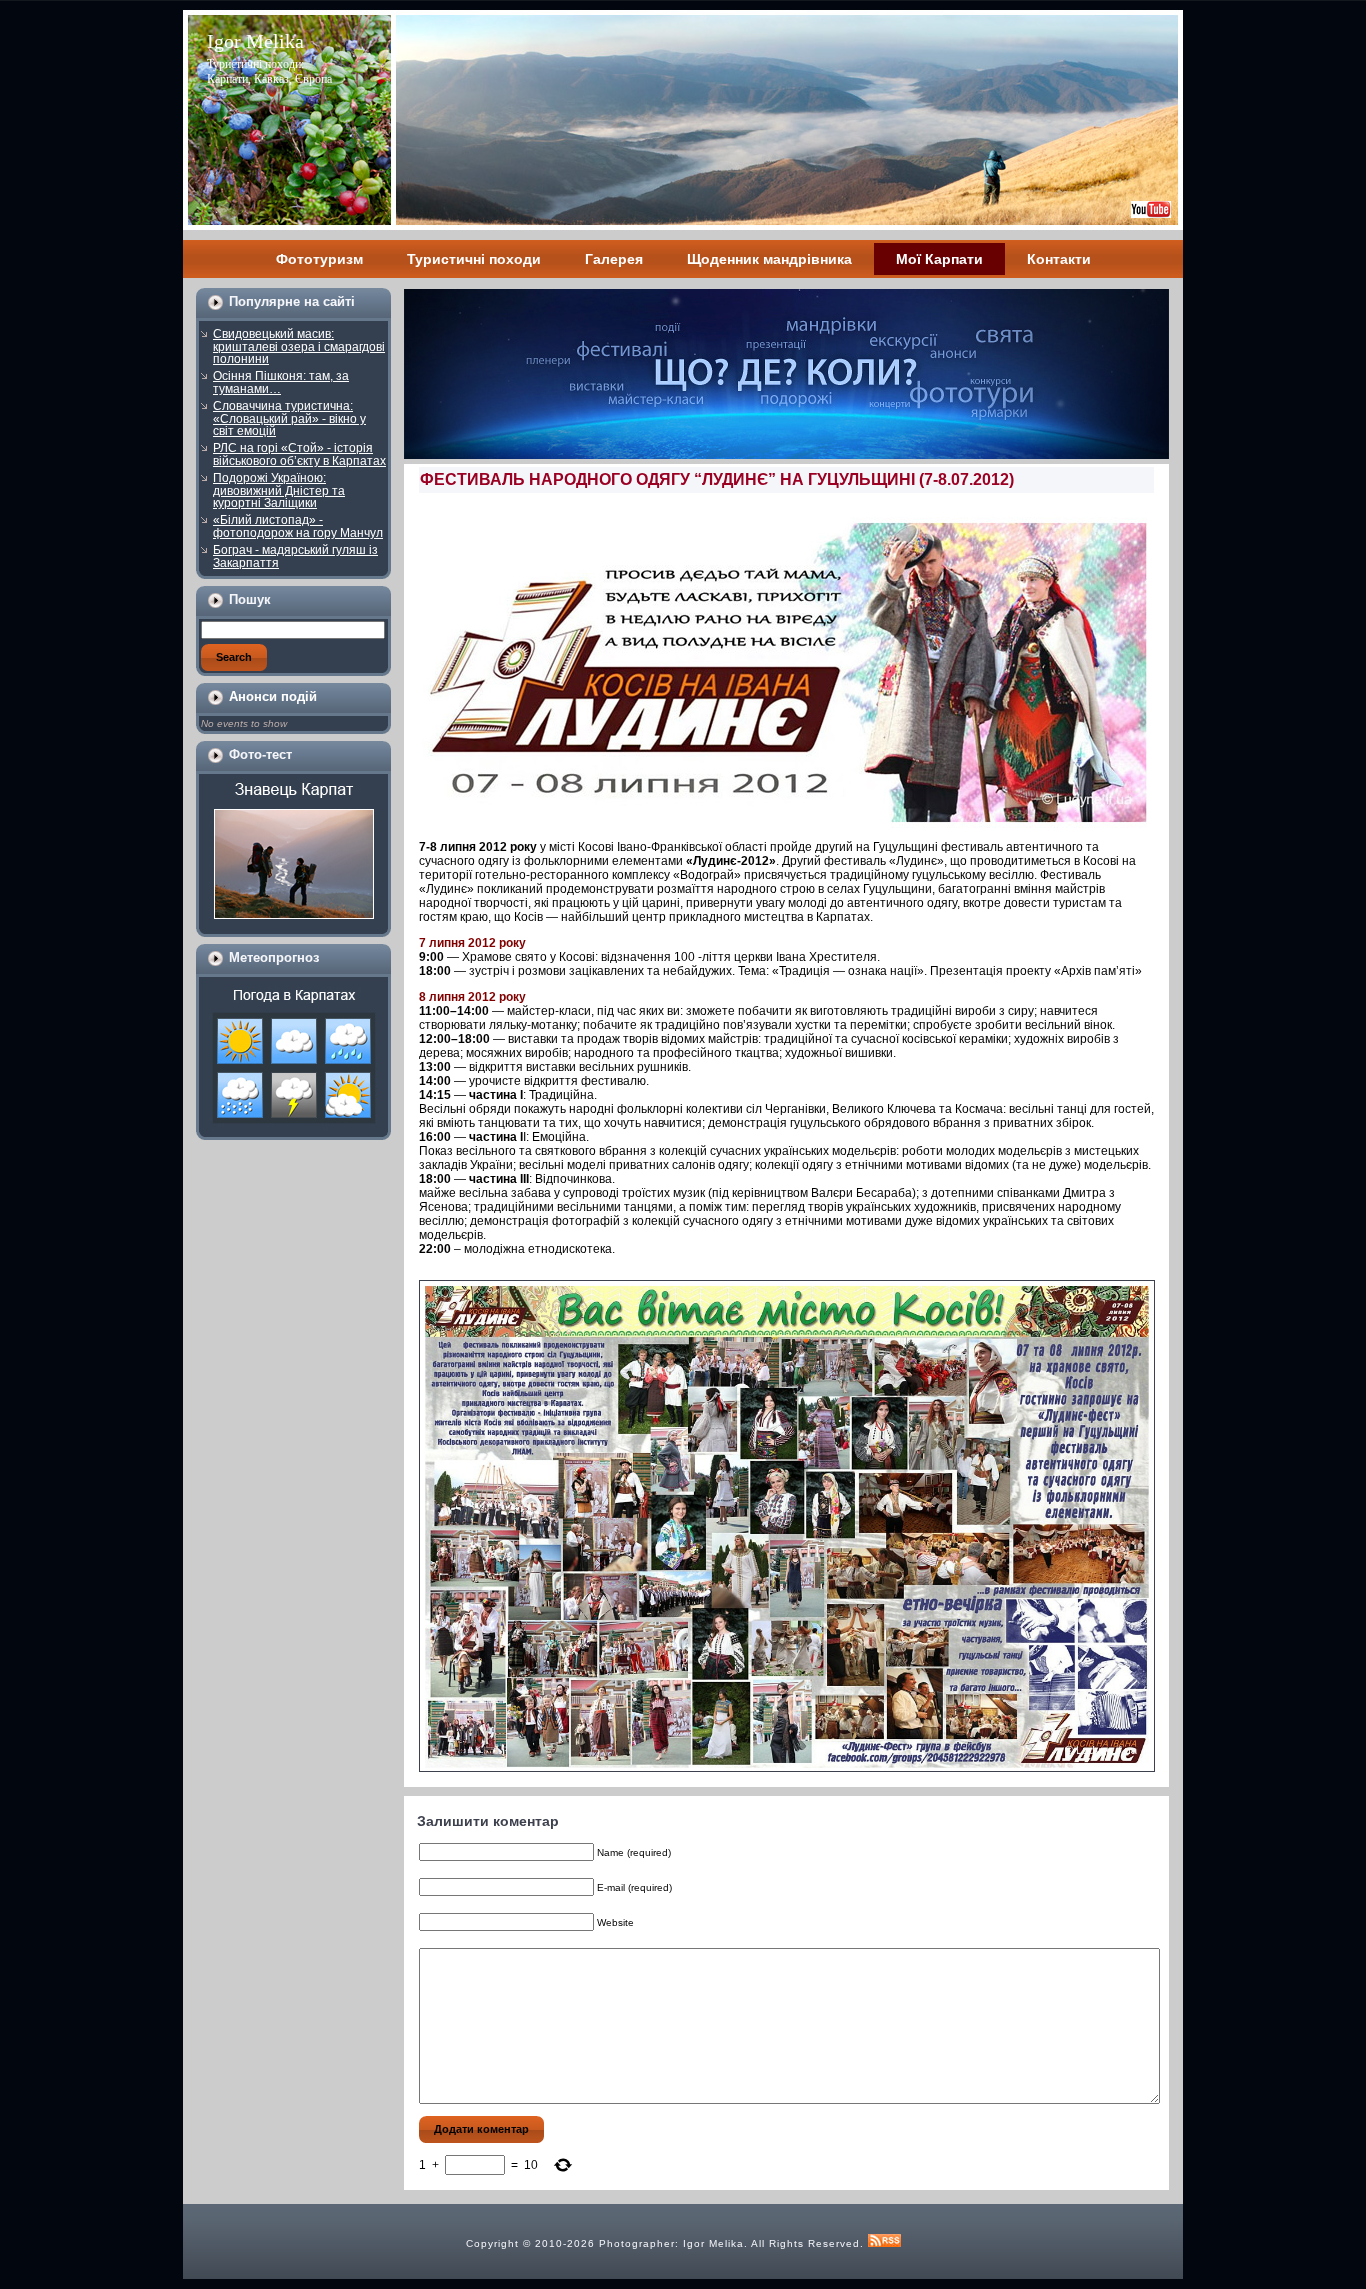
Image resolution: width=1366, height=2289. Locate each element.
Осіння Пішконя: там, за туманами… (281, 382)
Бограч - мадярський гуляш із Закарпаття (295, 556)
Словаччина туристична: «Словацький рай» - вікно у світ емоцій (289, 418)
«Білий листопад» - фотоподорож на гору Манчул (298, 526)
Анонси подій (273, 696)
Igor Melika (255, 41)
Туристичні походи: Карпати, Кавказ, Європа (269, 71)
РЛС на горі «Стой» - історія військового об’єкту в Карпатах (299, 454)
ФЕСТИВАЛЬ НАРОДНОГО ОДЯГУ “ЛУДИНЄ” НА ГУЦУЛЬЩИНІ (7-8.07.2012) (717, 479)
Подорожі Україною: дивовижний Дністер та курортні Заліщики (279, 490)
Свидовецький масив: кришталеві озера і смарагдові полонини (299, 346)
